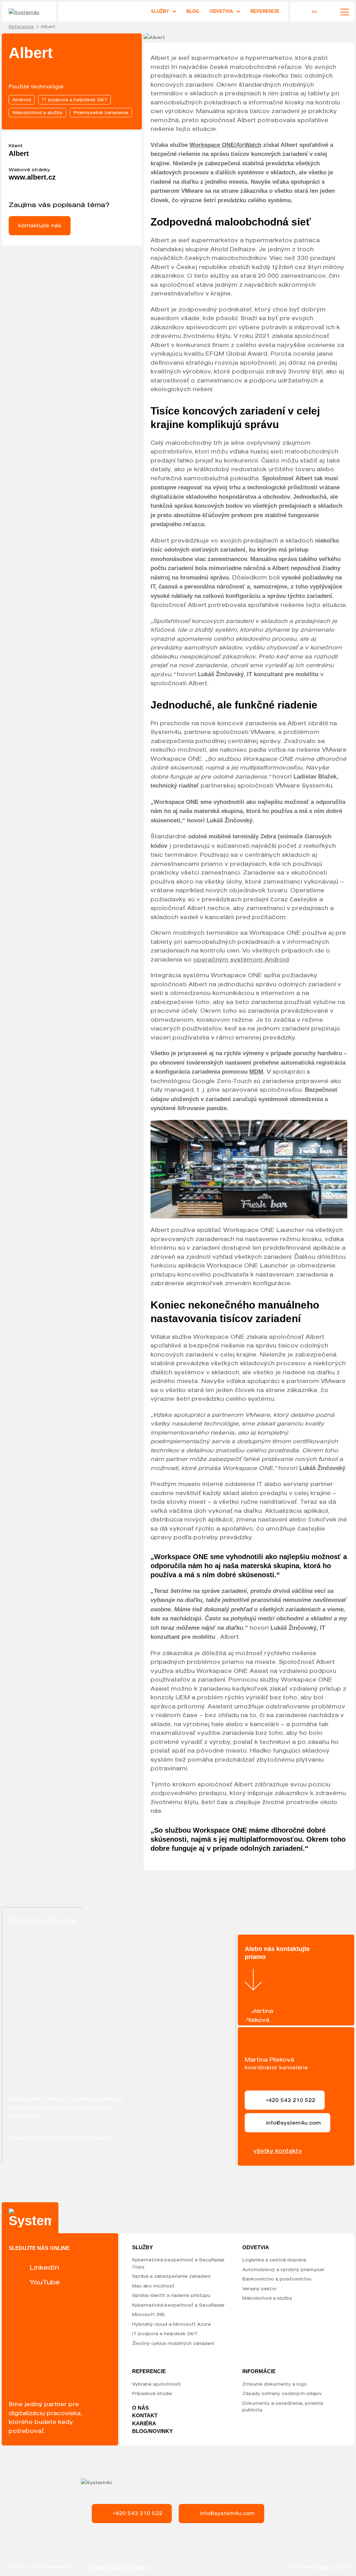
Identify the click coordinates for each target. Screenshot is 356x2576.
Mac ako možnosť (153, 2286)
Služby (160, 11)
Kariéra (144, 2423)
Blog (193, 11)
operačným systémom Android (241, 959)
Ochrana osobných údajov (117, 2567)
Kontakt (145, 2415)
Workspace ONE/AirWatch (225, 145)
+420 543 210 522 (138, 2513)
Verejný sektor (260, 2289)
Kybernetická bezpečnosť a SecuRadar (178, 2305)
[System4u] (30, 13)
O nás (140, 2408)
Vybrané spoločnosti (156, 2384)
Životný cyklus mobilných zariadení (173, 2343)
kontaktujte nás (40, 225)
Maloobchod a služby (267, 2298)
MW (344, 2567)
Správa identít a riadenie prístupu (171, 2295)
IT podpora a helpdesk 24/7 (165, 2333)
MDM (256, 1072)
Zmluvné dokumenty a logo (275, 2384)
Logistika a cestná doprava (274, 2260)
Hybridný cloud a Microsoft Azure (172, 2324)
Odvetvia (221, 11)
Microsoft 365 (148, 2314)
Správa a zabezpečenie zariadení (171, 2276)
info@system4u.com (227, 2513)
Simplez (323, 2567)
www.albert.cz (32, 177)
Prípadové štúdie (152, 2393)
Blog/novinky (152, 2431)
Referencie (265, 11)
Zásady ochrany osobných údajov (282, 2393)
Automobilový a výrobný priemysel (283, 2269)
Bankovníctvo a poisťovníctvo (277, 2279)
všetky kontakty (278, 2151)
